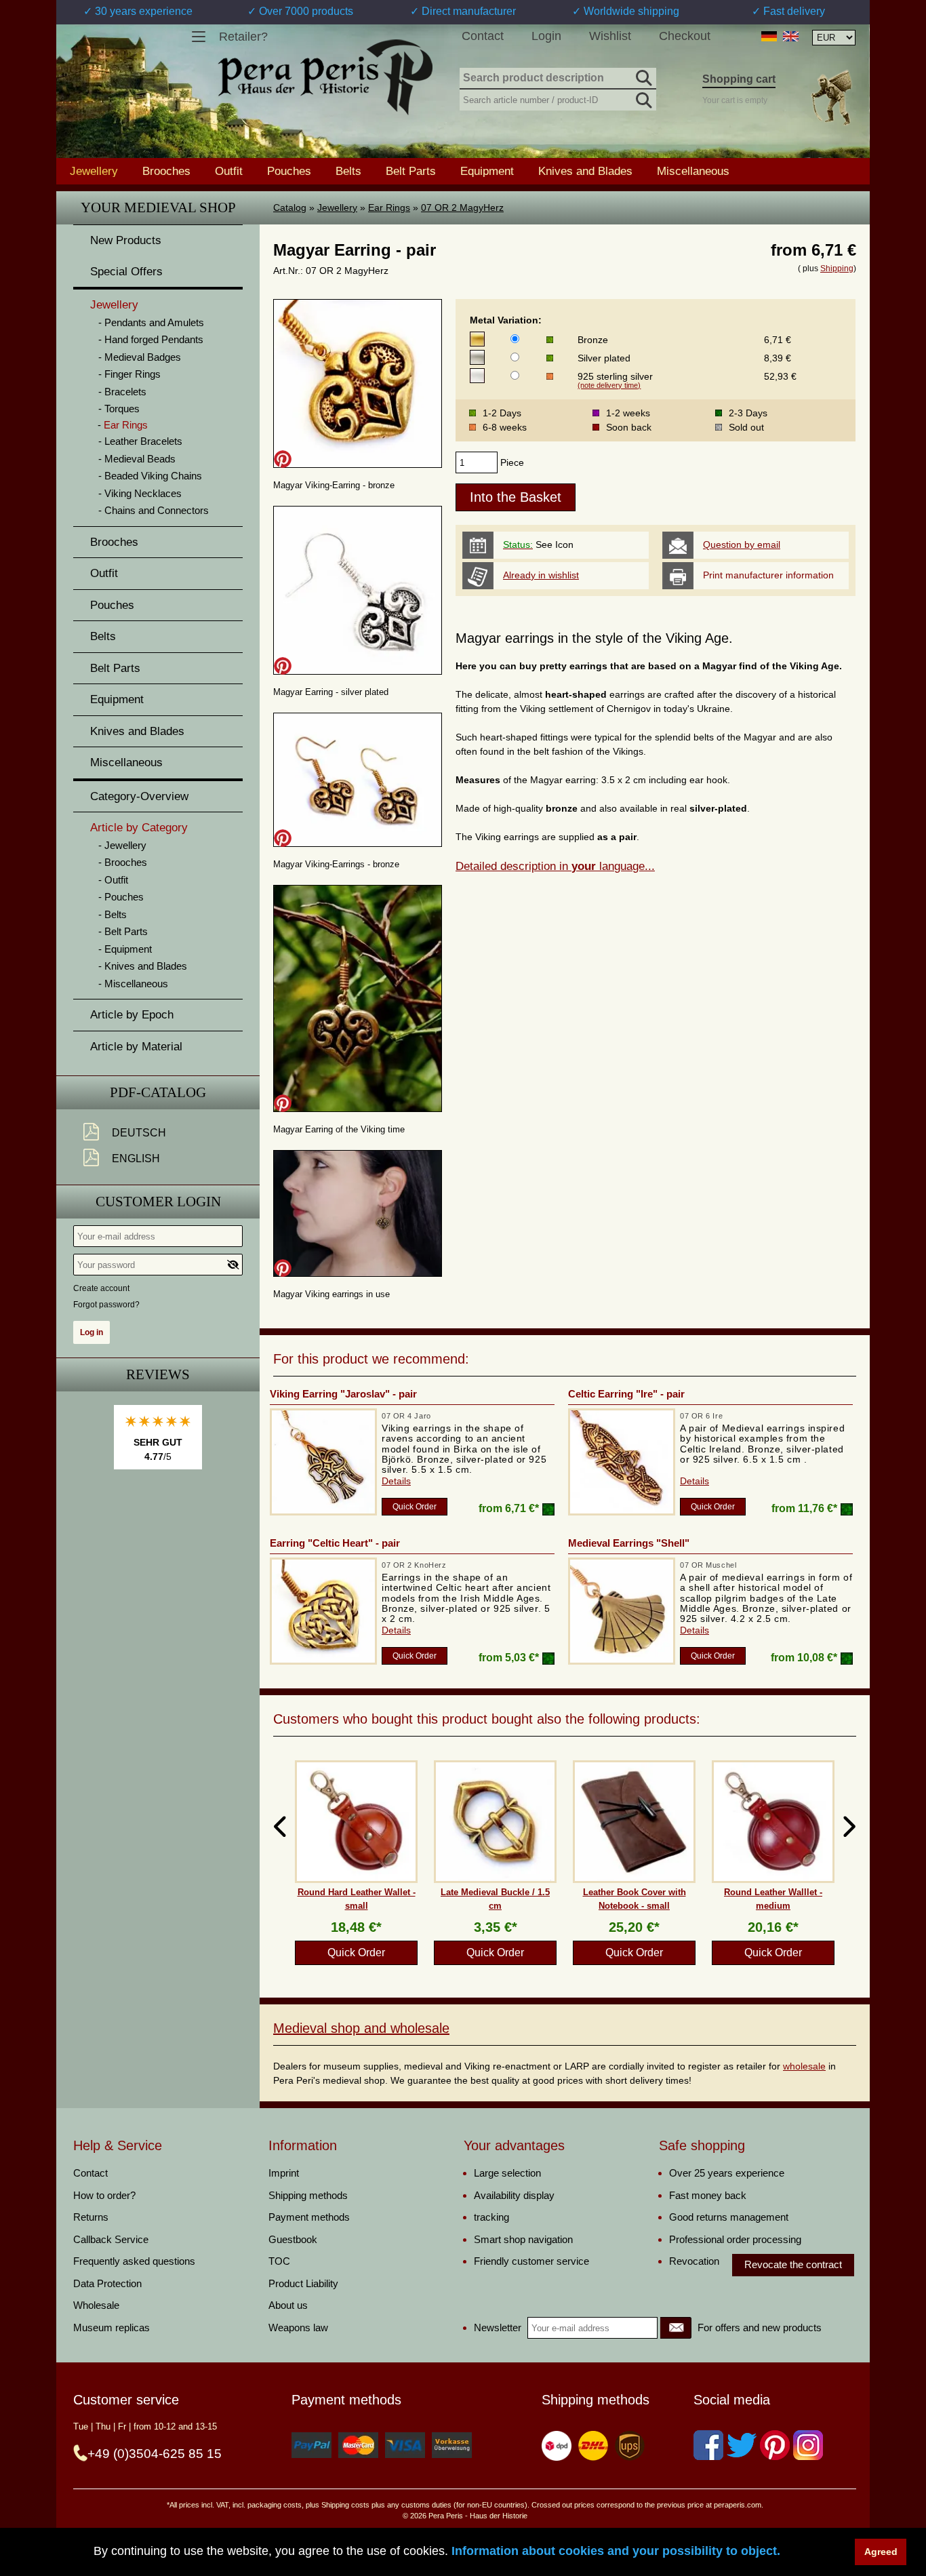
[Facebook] (708, 2445)
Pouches (289, 171)
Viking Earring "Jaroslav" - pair (343, 1394)
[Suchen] (643, 76)
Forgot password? (106, 1305)
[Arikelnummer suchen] (643, 98)
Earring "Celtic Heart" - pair (335, 1543)
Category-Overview (139, 796)
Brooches (166, 171)
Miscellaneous (693, 171)
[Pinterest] (775, 2445)
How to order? (104, 2195)
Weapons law (298, 2327)
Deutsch (139, 1133)
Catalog (290, 207)
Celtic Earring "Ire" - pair (626, 1394)
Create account (101, 1288)
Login (546, 36)
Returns (91, 2217)
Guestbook (293, 2239)
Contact (483, 36)
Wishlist (610, 36)
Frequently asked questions (134, 2261)
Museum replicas (112, 2327)
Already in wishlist (541, 575)
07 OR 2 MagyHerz (462, 207)
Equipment (487, 171)
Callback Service (111, 2239)
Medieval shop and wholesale (361, 2028)
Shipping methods (308, 2195)
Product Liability (303, 2283)
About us (288, 2305)
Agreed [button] (881, 2552)
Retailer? (243, 37)
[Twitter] (742, 2445)
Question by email (742, 544)
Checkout (685, 36)
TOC (279, 2261)
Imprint (284, 2173)
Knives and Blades (585, 171)
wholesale (804, 2066)
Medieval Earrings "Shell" (629, 1543)
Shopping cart (739, 79)
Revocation (694, 2261)
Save (283, 459)
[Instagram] (808, 2445)
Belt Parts (411, 171)
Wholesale (96, 2305)
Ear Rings (389, 207)
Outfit (229, 171)
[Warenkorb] (831, 97)
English (136, 1158)
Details (396, 1481)
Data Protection (107, 2283)
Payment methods (309, 2217)
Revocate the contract (793, 2264)
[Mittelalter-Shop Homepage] (325, 77)
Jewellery (337, 207)
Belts (348, 171)
